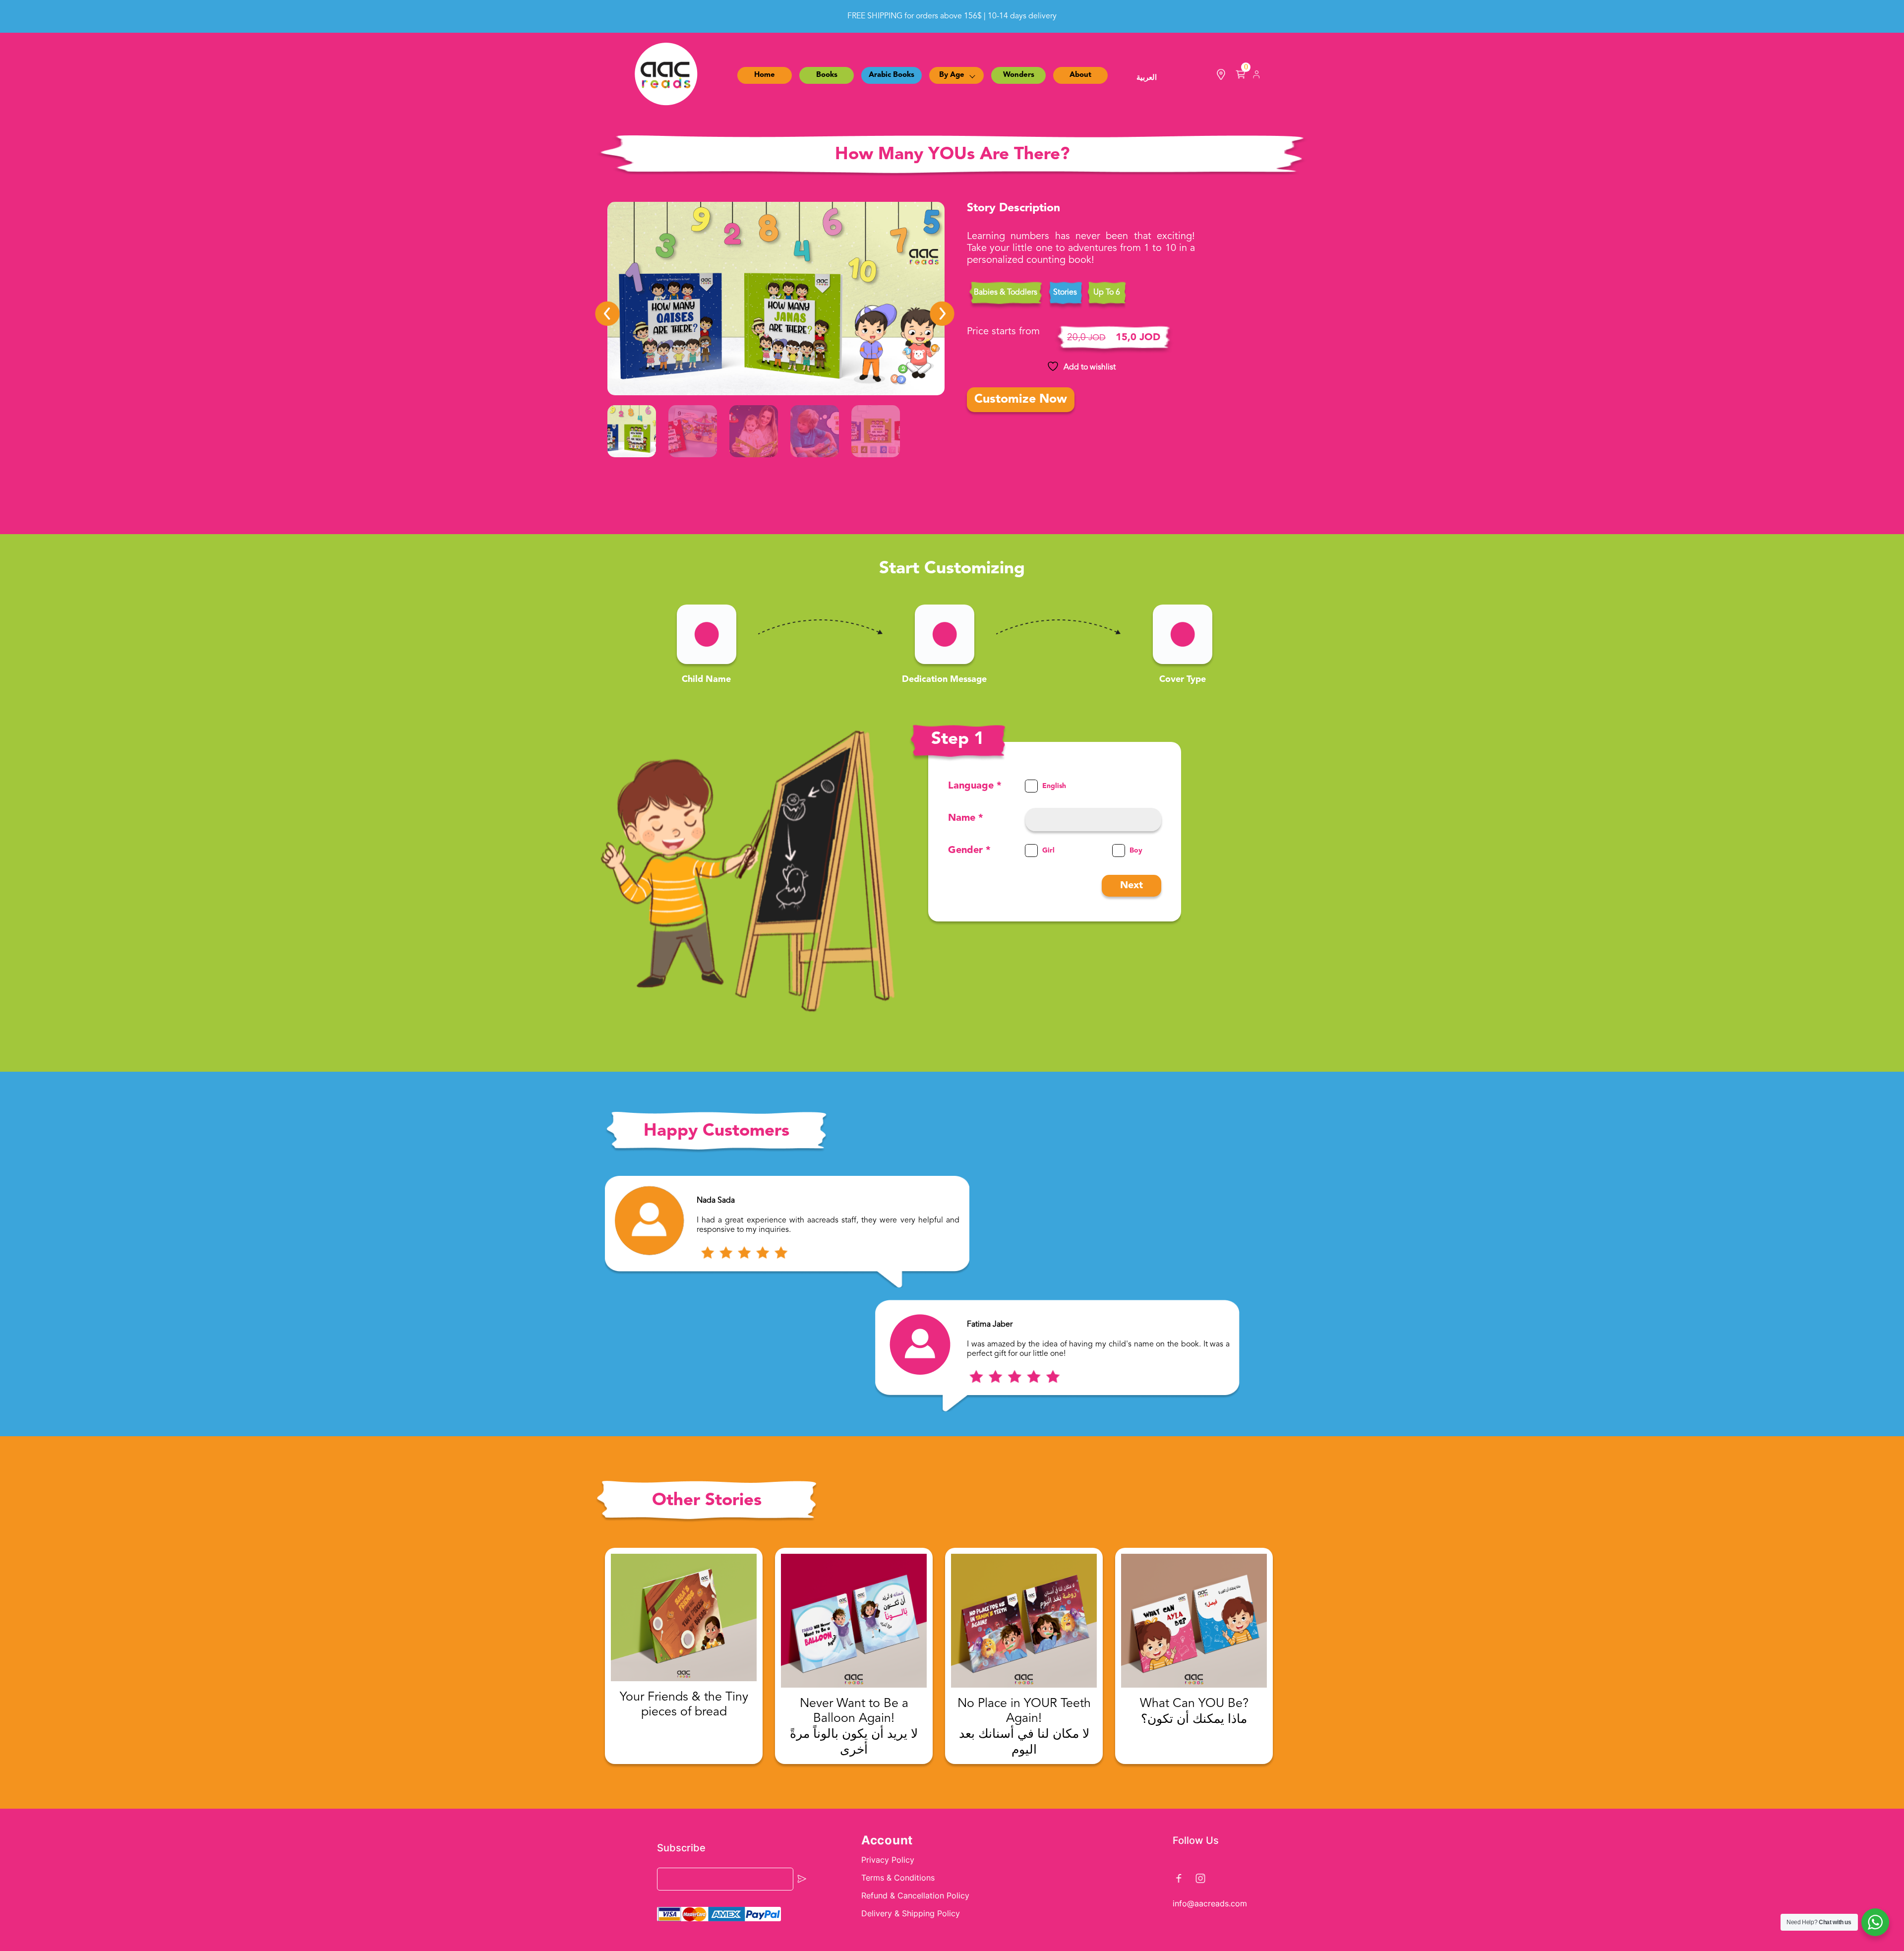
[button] (607, 313)
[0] (1241, 77)
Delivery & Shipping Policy (911, 1913)
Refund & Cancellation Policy (915, 1895)
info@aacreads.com (1210, 1903)
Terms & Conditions (898, 1878)
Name (966, 818)
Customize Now (1021, 399)
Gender (969, 851)
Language (975, 786)
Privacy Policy (888, 1860)
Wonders (1019, 75)
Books (827, 75)
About (1080, 75)
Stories (1065, 293)
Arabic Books (892, 75)
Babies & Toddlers (1006, 293)
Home (765, 75)
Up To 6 (1107, 293)
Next (1131, 886)
